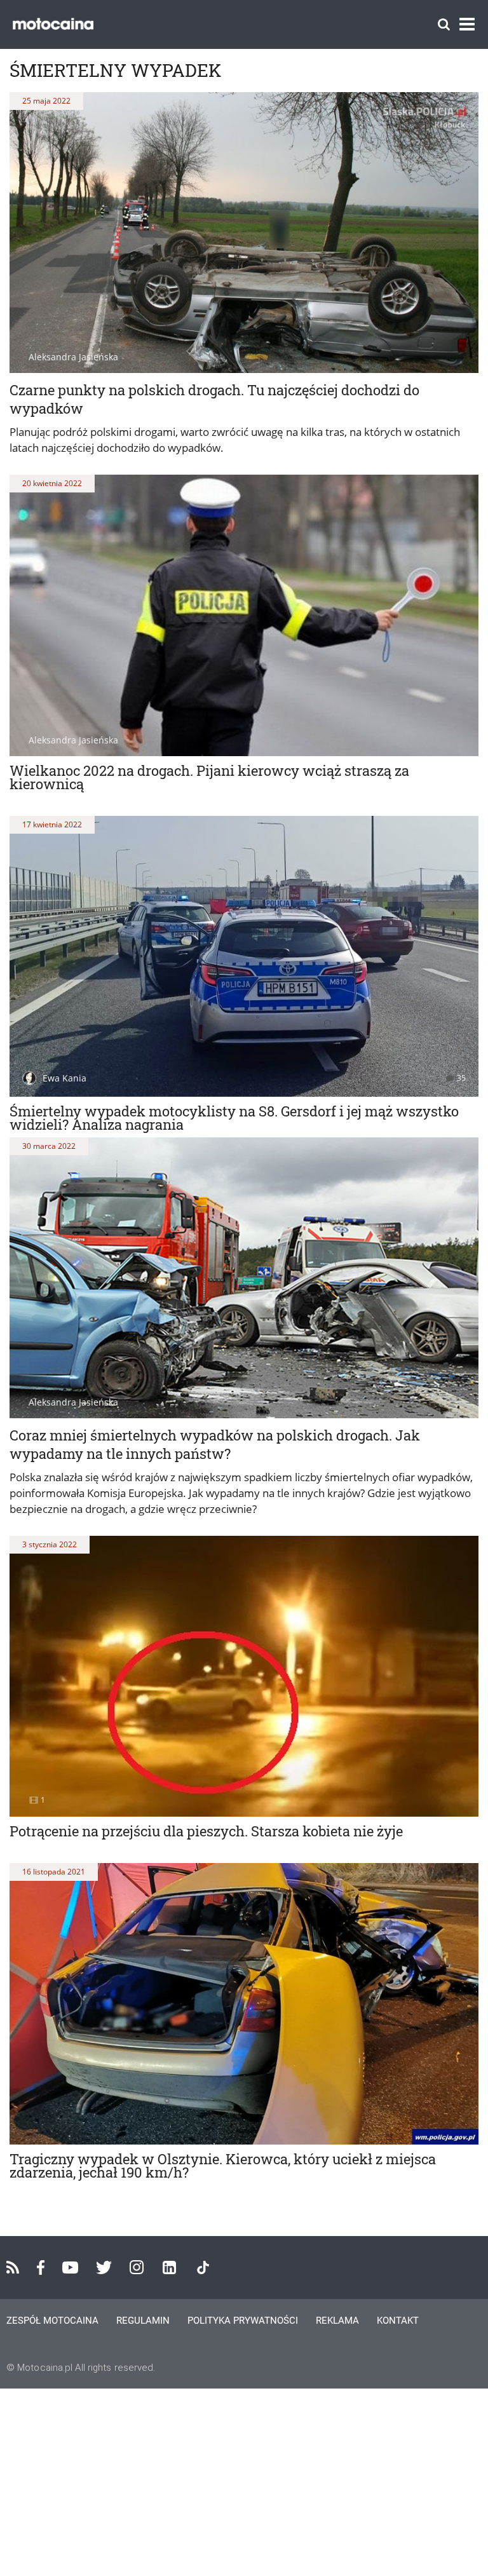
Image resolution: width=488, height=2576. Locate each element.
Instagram (137, 2267)
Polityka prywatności (243, 2321)
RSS (13, 2267)
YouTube (70, 2268)
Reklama (337, 2321)
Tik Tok (203, 2268)
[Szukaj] (444, 24)
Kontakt (398, 2321)
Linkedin (169, 2268)
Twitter (104, 2268)
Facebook (41, 2268)
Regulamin (143, 2321)
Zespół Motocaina (52, 2321)
